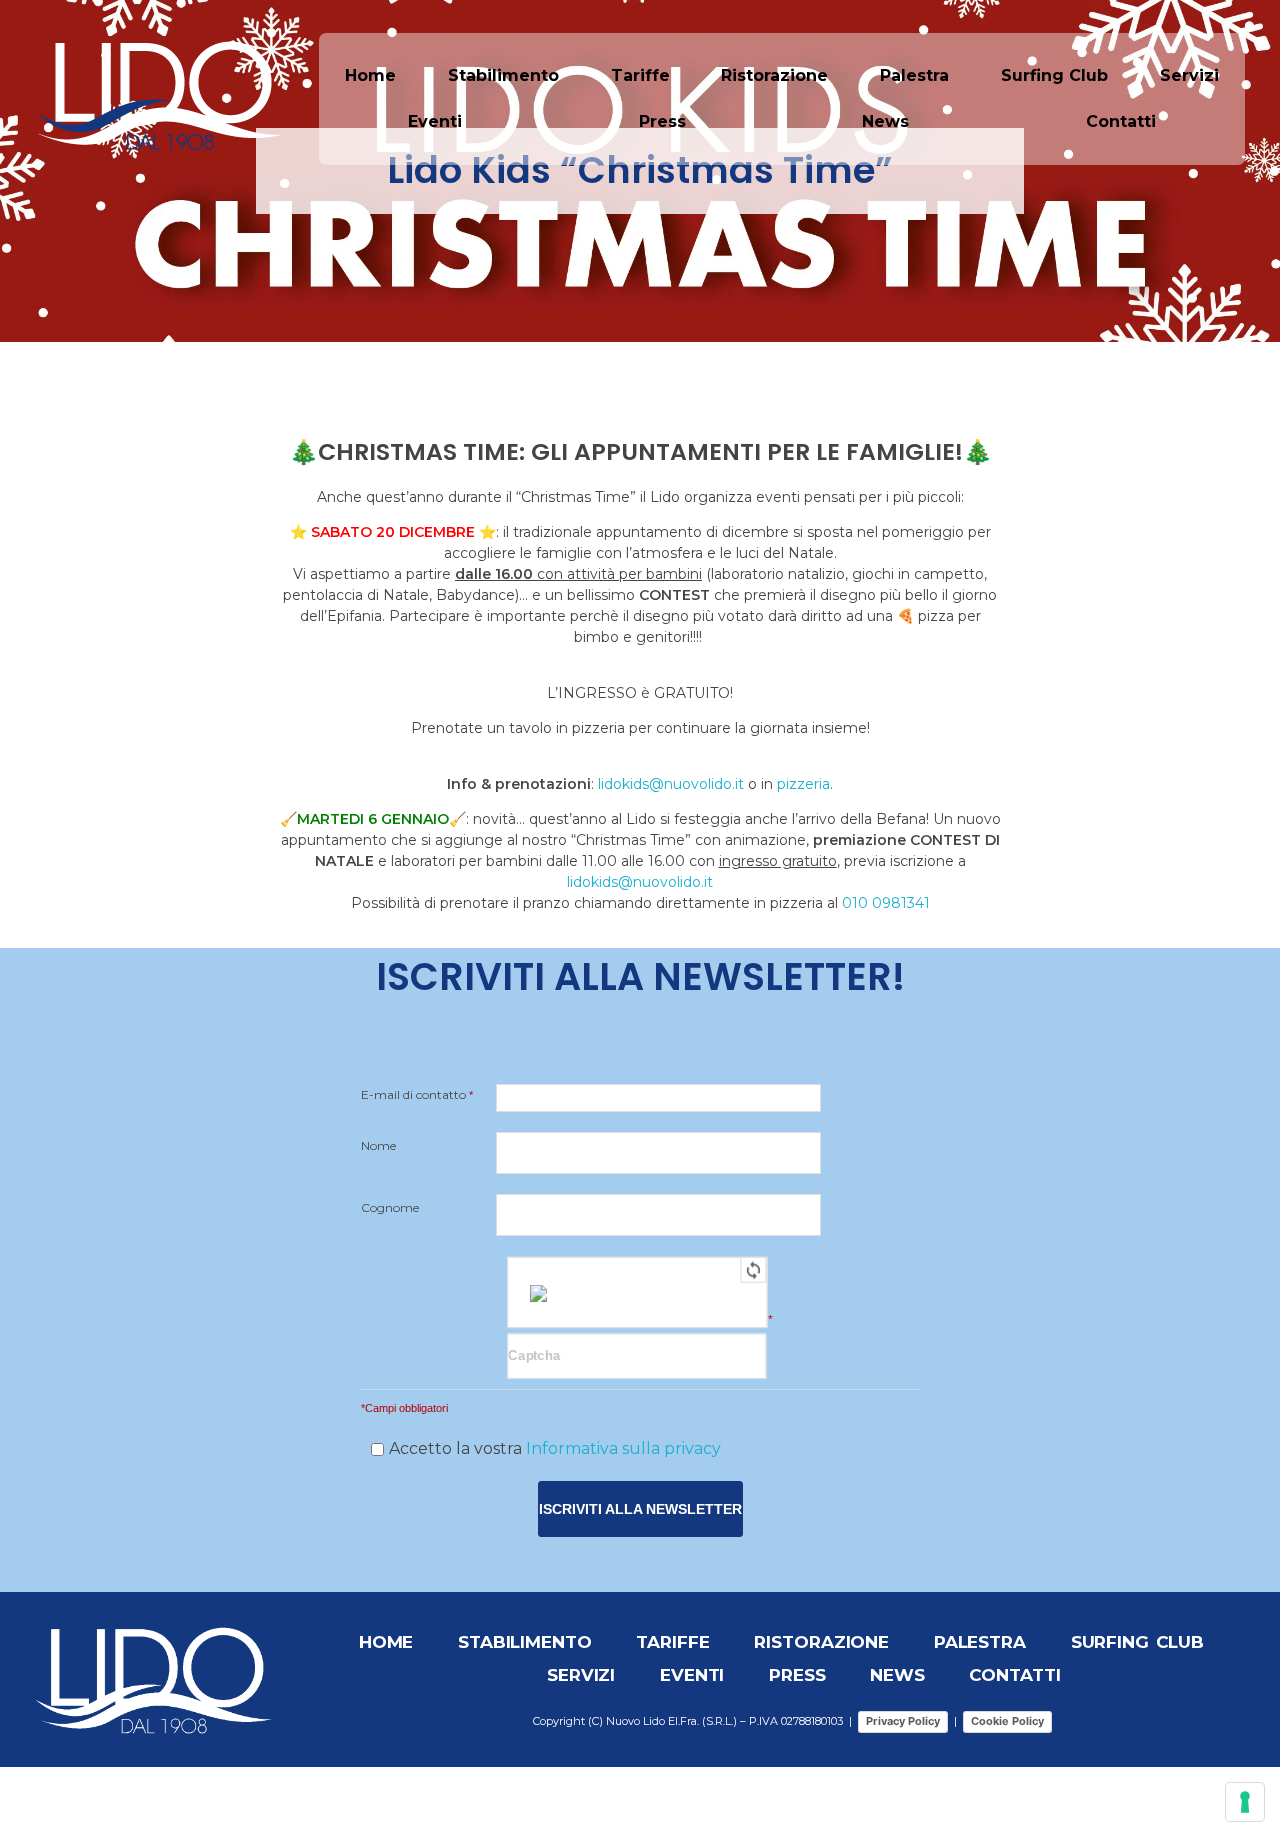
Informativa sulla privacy (623, 1448)
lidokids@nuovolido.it (671, 784)
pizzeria (803, 784)
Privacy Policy (903, 1721)
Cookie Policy (1007, 1721)
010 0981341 (886, 903)
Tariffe (640, 75)
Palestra (914, 75)
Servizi (1189, 75)
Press (662, 121)
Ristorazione (774, 75)
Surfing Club (1054, 75)
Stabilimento (503, 75)
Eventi (435, 121)
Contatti (1121, 121)
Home (370, 75)
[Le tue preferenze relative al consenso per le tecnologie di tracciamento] (1245, 1802)
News (885, 121)
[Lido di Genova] (160, 95)
